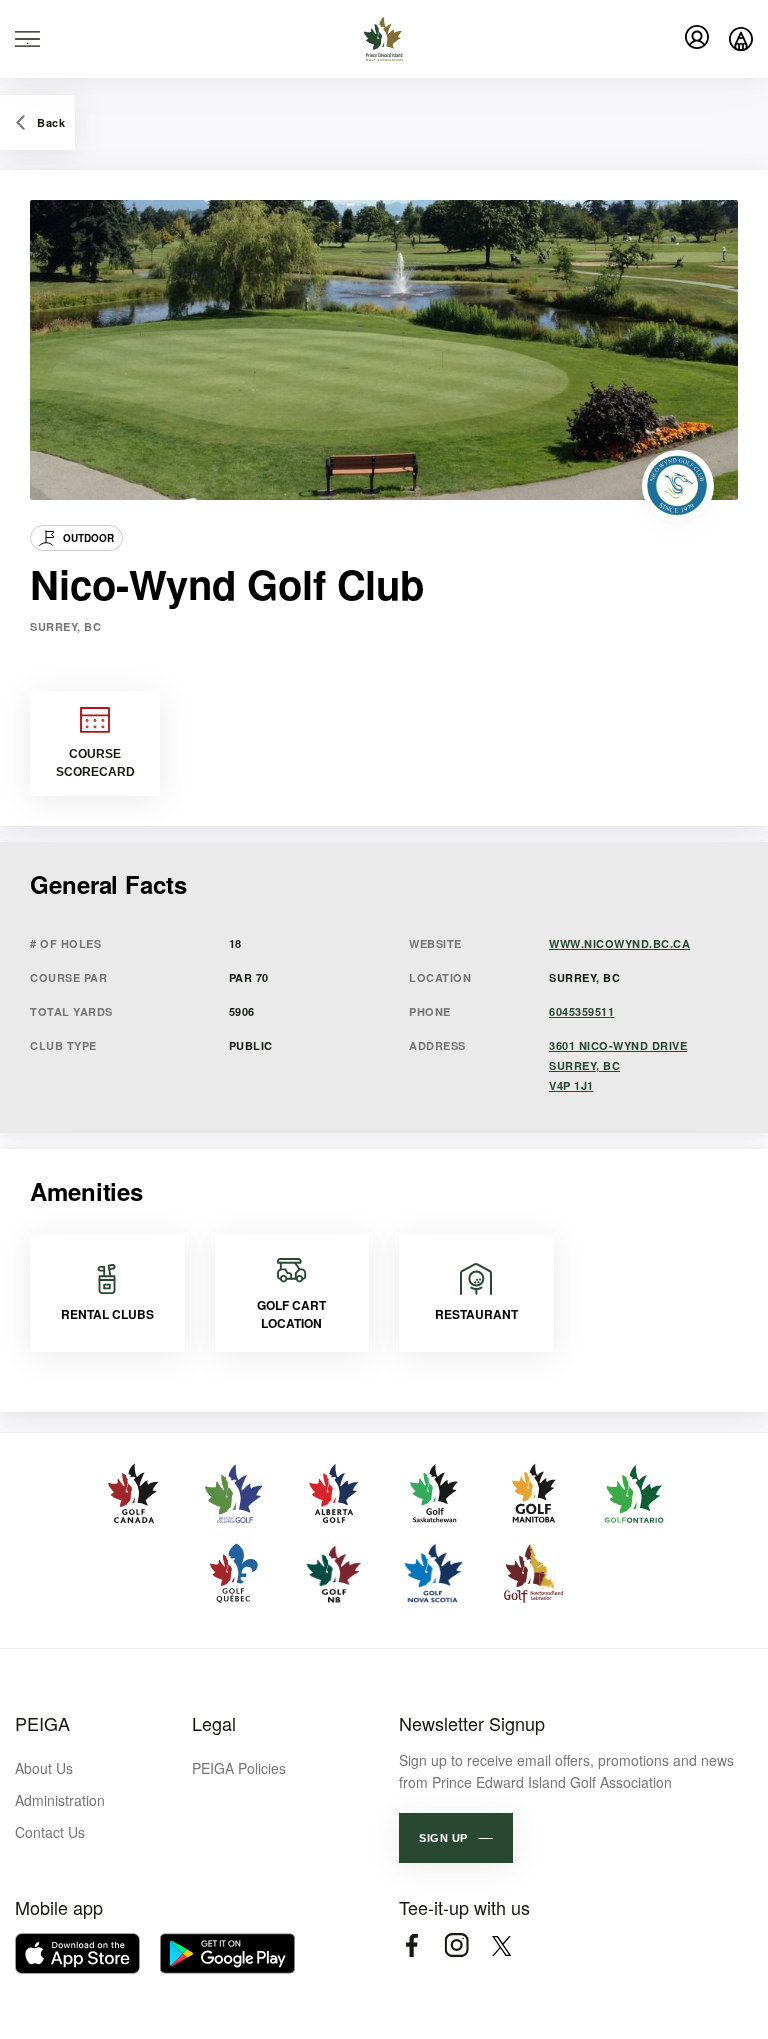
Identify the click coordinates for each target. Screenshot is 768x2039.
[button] (456, 1838)
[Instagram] (456, 1945)
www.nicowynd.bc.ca (619, 943)
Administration (60, 1800)
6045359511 (581, 1011)
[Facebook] (411, 1945)
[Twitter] (501, 1945)
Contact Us (50, 1832)
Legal (214, 1723)
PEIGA (42, 1723)
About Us (44, 1768)
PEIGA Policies (239, 1768)
